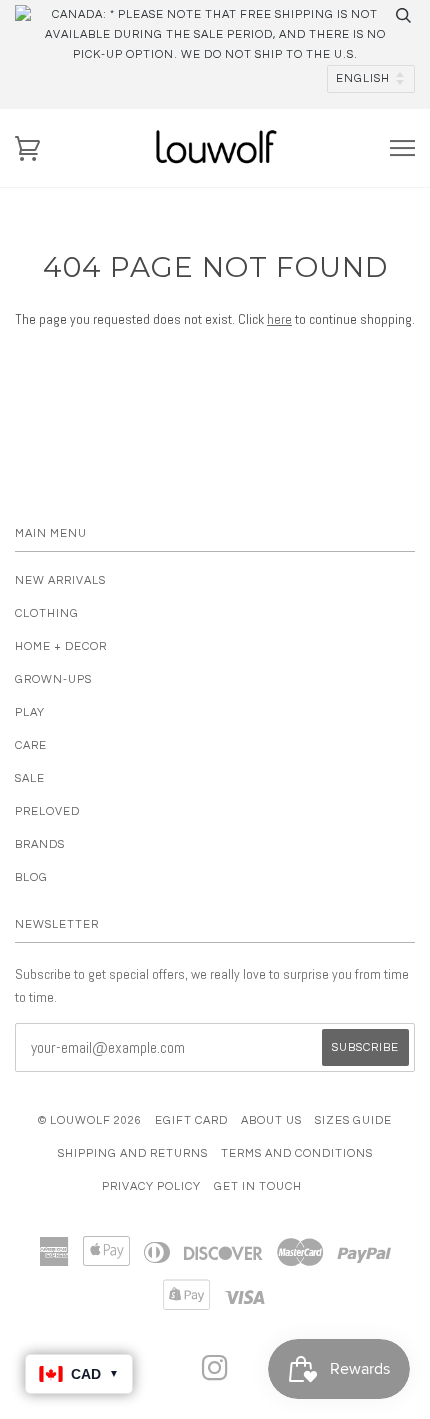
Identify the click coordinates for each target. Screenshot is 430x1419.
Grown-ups (53, 679)
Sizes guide (353, 1120)
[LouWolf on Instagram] (215, 1374)
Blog (31, 877)
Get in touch (258, 1186)
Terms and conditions (297, 1153)
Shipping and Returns (133, 1153)
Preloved (47, 811)
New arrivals (60, 580)
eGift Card (191, 1120)
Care (31, 745)
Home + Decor (61, 646)
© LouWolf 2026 (90, 1120)
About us (271, 1120)
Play (30, 712)
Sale (30, 778)
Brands (40, 844)
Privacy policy (151, 1186)
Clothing (47, 613)
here (279, 319)
